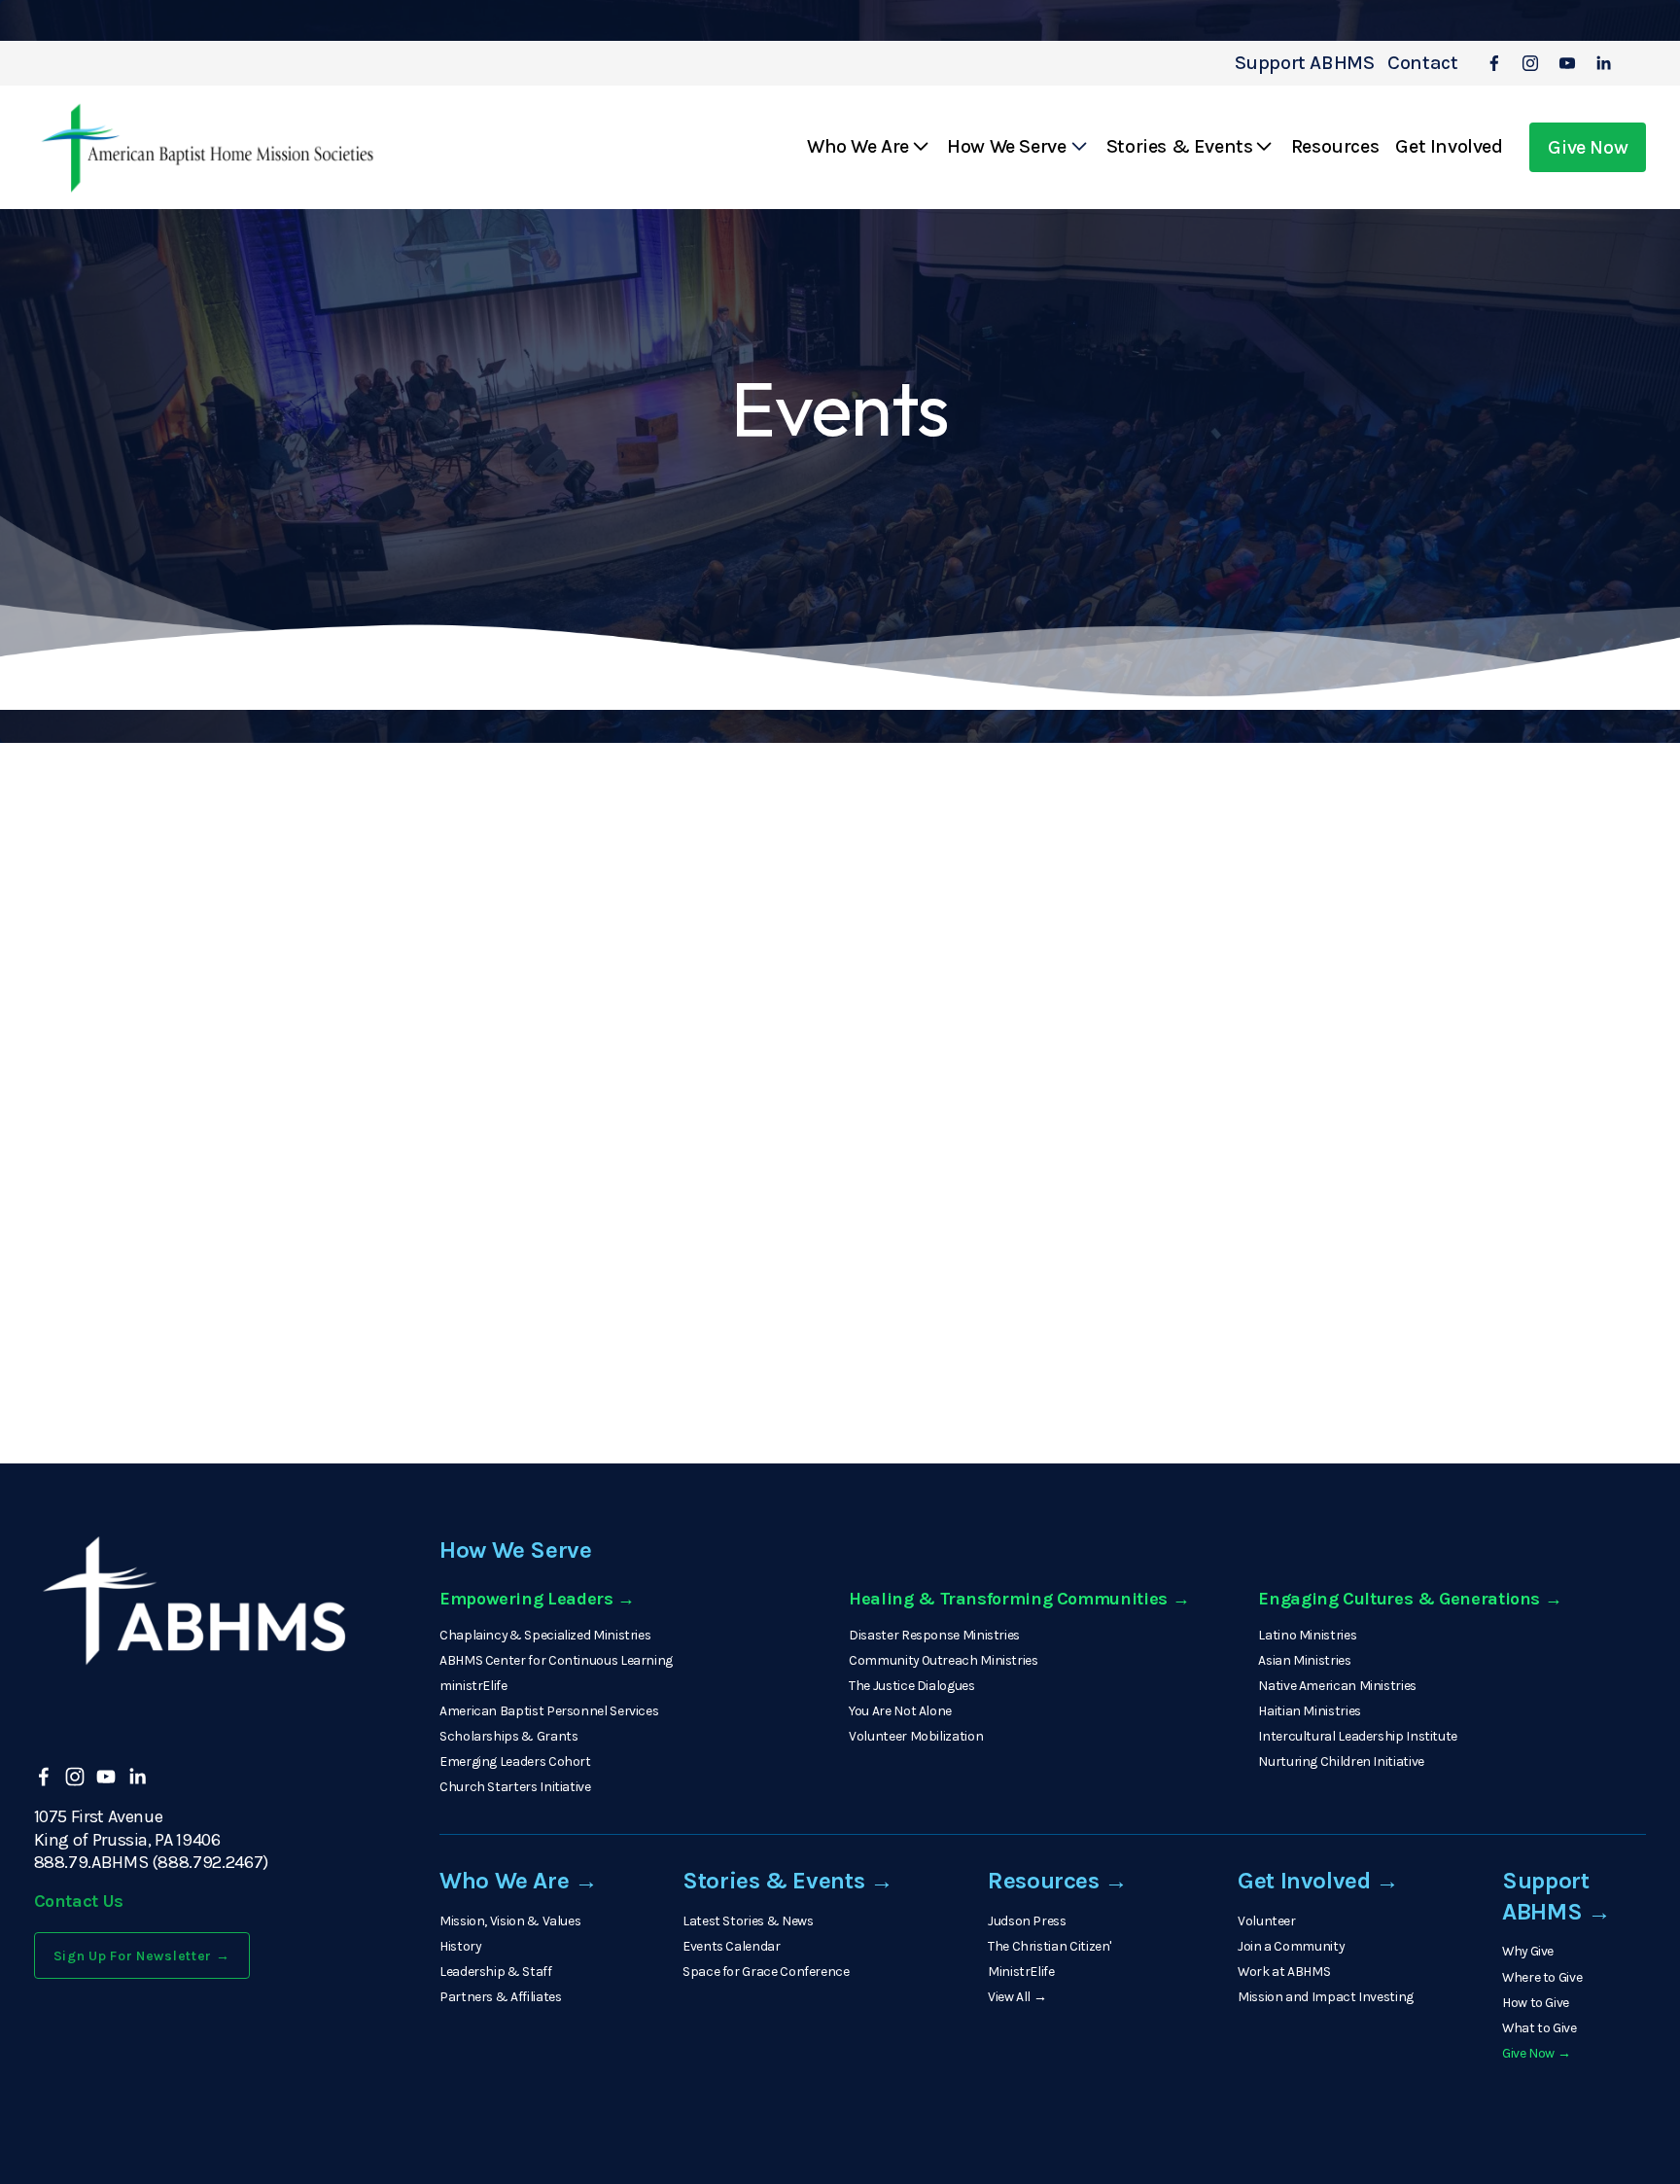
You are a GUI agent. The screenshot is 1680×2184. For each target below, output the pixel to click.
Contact (1422, 63)
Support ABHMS (1305, 63)
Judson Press (1027, 1921)
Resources (1335, 146)
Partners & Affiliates (500, 1997)
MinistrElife (1021, 1972)
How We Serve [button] (1006, 146)
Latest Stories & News (748, 1921)
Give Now (1588, 147)
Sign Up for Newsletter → (142, 1956)
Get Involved (1449, 146)
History (460, 1946)
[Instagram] (1530, 63)
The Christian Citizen (1049, 1946)
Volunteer (1267, 1921)
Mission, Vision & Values (510, 1921)
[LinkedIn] (1603, 63)
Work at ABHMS (1284, 1972)
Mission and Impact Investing (1326, 1997)
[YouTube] (1567, 63)
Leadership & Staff (496, 1972)
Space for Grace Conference (766, 1972)
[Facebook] (1494, 63)
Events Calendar (732, 1946)
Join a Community (1291, 1946)
